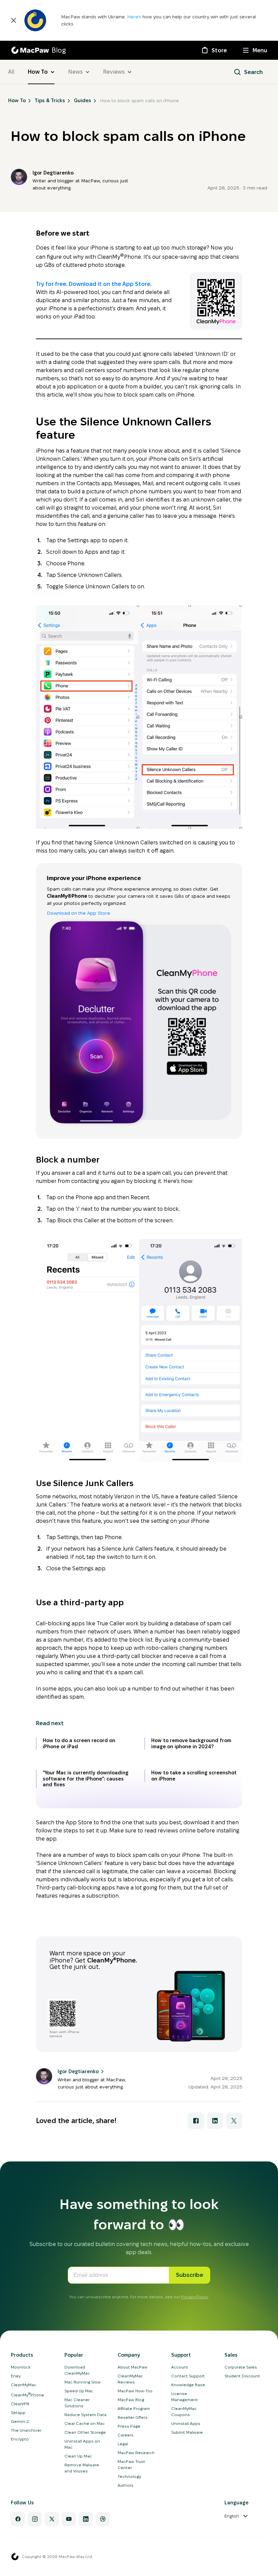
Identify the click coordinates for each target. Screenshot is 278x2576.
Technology (129, 2476)
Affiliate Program (134, 2408)
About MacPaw (133, 2367)
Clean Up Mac (78, 2456)
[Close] (14, 20)
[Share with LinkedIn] (215, 2121)
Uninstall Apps (186, 2423)
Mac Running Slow (83, 2382)
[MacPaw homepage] (15, 2557)
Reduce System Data (85, 2415)
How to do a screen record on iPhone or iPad (79, 1743)
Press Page (129, 2426)
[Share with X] (234, 2121)
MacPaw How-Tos (135, 2391)
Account (180, 2367)
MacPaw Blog (131, 2400)
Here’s (135, 17)
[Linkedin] (86, 2519)
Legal (123, 2444)
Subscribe (190, 2275)
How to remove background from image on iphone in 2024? (191, 1743)
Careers (126, 2435)
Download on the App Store (78, 913)
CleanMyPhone (27, 2395)
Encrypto (20, 2439)
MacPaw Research (136, 2453)
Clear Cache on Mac (85, 2423)
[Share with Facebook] (196, 2121)
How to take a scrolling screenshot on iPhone (194, 1776)
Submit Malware (187, 2432)
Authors (126, 2485)
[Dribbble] (103, 2519)
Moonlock (21, 2367)
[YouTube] (69, 2519)
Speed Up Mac (79, 2391)
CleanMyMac (24, 2385)
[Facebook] (18, 2519)
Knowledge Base (188, 2385)
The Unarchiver (26, 2430)
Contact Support (188, 2376)
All (11, 72)
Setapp (18, 2413)
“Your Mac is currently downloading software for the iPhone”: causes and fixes (86, 1779)
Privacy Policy (194, 2297)
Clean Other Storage (85, 2432)
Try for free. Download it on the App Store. (94, 284)
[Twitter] (52, 2519)
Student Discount (242, 2376)
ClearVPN (20, 2404)
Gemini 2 (20, 2421)
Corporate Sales (241, 2367)
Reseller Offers (133, 2417)
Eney (16, 2376)
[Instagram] (35, 2519)
